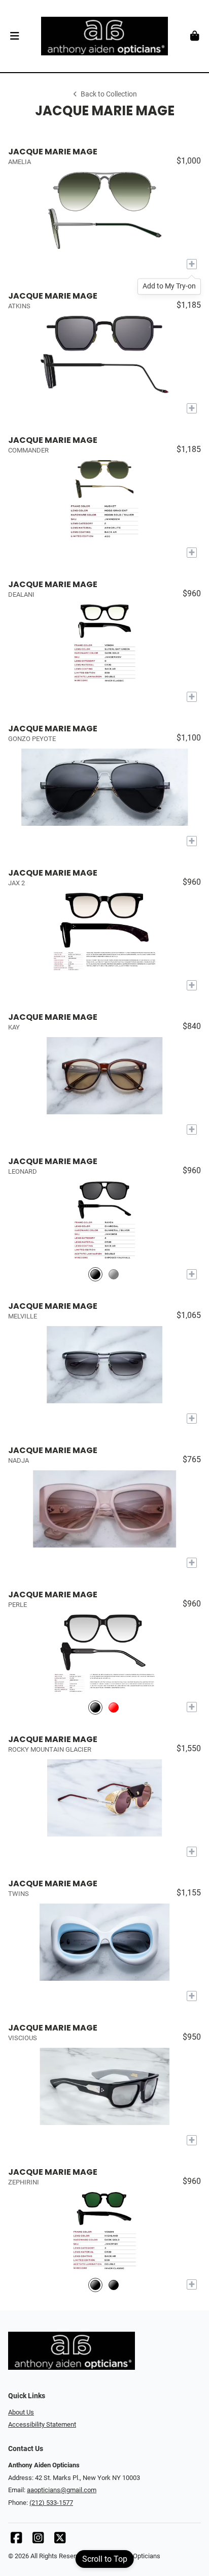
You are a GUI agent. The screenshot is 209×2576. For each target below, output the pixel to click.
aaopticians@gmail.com (62, 2490)
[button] (14, 36)
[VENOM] (95, 2285)
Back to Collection (109, 94)
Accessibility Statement (42, 2424)
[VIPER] (114, 1274)
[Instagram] (38, 2540)
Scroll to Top (105, 2559)
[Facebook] (16, 2540)
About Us (21, 2412)
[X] (60, 2540)
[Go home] (104, 36)
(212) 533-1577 (51, 2503)
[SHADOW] (95, 1707)
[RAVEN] (95, 1274)
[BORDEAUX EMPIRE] (114, 1707)
